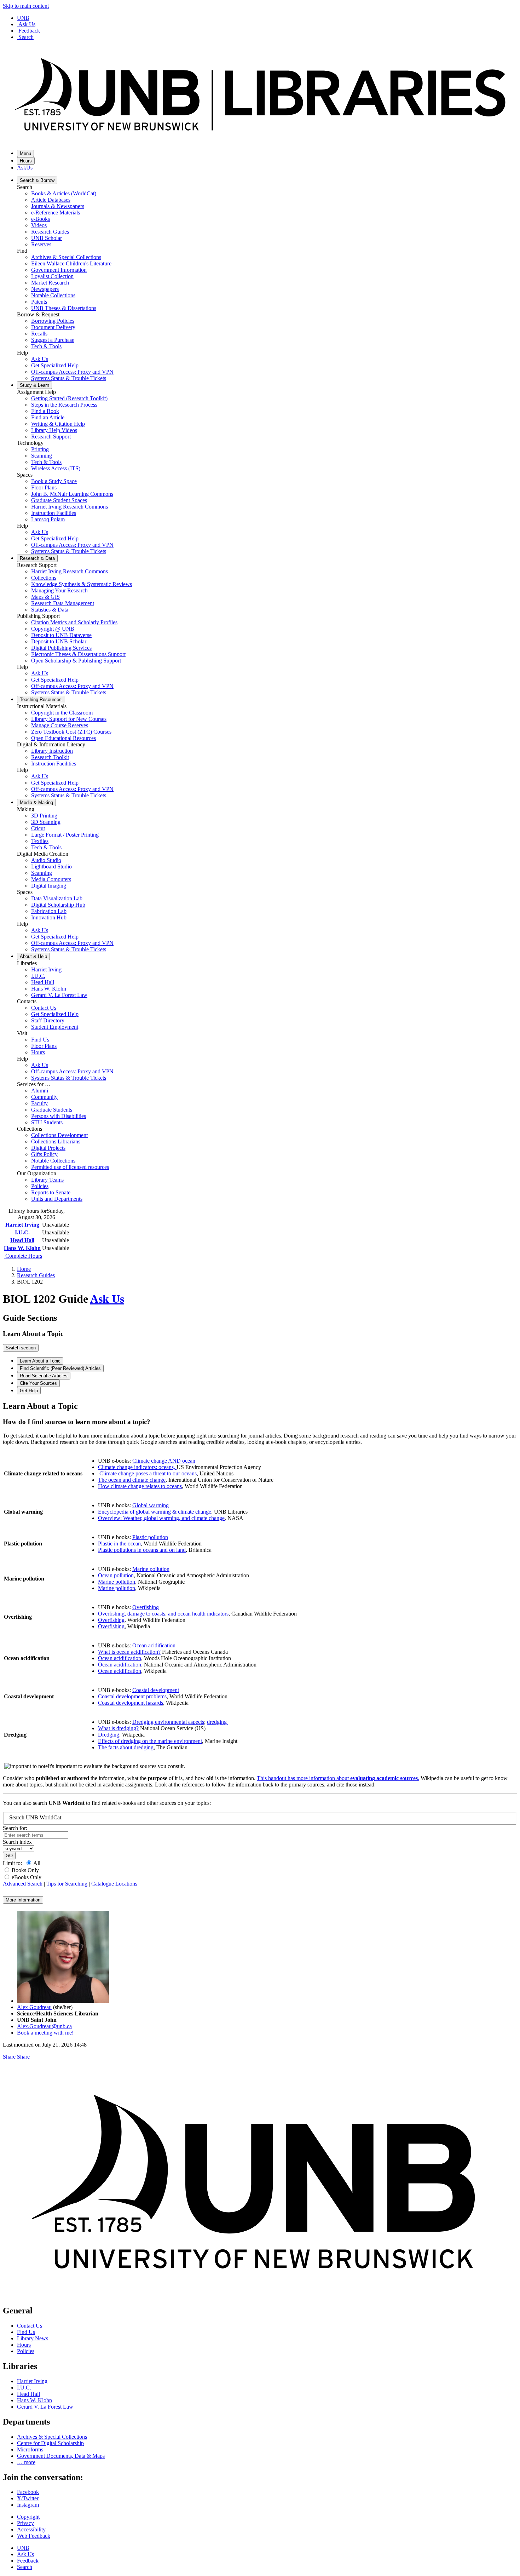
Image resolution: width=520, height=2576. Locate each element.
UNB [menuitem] (23, 2548)
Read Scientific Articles (44, 1376)
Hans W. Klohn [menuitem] (49, 989)
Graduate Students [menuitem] (52, 1110)
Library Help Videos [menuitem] (54, 430)
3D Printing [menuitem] (44, 816)
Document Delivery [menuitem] (53, 327)
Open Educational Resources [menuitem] (63, 738)
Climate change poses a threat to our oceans (148, 1473)
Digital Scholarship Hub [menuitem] (58, 905)
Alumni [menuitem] (40, 1091)
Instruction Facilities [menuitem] (54, 513)
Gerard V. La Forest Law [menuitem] (59, 995)
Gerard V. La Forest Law (45, 2407)
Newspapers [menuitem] (45, 289)
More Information (23, 1900)
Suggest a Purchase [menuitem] (53, 340)
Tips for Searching (68, 1884)
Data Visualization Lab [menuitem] (57, 898)
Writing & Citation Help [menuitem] (58, 424)
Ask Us (27, 24)
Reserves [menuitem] (41, 244)
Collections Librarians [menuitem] (56, 1141)
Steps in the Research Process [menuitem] (64, 405)
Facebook (28, 2492)
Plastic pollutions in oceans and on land (142, 1550)
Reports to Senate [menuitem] (51, 1192)
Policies (26, 2351)
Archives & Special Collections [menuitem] (66, 257)
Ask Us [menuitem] (40, 359)
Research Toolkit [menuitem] (50, 757)
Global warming (151, 1505)
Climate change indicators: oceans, (137, 1467)
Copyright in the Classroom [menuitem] (62, 713)
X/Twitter (28, 2498)
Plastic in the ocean (119, 1544)
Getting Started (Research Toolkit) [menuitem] (69, 398)
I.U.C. (22, 1232)
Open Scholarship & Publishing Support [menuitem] (76, 661)
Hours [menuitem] (38, 1052)
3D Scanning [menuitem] (46, 822)
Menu (25, 153)
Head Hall (22, 1240)
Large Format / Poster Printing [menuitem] (65, 835)
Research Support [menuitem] (51, 437)
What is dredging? (118, 1728)
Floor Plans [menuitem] (44, 487)
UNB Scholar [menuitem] (47, 238)
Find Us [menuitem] (40, 1040)
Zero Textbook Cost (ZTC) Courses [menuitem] (71, 732)
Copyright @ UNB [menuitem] (53, 629)
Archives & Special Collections (52, 2437)
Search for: (15, 1828)
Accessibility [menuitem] (31, 2529)
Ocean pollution (116, 1575)
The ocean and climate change (132, 1480)
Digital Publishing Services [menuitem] (61, 648)
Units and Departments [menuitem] (57, 1199)
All (37, 1863)
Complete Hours (23, 1256)
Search (26, 37)
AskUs (25, 168)
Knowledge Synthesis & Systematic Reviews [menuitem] (82, 584)
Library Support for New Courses (69, 719)
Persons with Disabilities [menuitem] (59, 1116)
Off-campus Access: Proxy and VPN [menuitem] (72, 372)
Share (9, 2057)
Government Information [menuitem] (59, 270)
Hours (26, 161)
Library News (33, 2338)
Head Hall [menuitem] (43, 982)
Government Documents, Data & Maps (61, 2456)
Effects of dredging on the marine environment (150, 1741)
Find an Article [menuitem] (48, 417)
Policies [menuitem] (40, 1186)
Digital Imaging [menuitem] (49, 886)
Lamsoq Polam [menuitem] (48, 519)
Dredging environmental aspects (168, 1722)
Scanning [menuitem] (42, 456)
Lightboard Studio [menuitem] (51, 867)
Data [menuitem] (37, 558)
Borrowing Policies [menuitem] (53, 321)
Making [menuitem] (36, 802)
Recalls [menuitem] (39, 334)
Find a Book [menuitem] (45, 411)
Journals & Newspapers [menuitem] (58, 206)
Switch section (21, 1348)
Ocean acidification (154, 1645)
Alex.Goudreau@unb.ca (44, 2026)
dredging (218, 1722)
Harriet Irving (22, 1225)
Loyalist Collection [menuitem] (52, 276)
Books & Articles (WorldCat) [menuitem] (64, 193)
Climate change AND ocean (164, 1461)
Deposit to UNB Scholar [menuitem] (59, 641)
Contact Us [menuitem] (44, 1008)
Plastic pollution (150, 1537)
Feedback (29, 31)
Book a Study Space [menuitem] (54, 481)
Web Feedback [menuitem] (34, 2536)
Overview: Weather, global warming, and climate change (161, 1518)
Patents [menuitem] (39, 302)
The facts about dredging (126, 1747)
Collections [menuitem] (44, 578)
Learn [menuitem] (34, 385)
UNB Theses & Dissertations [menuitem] (64, 308)
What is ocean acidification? (129, 1652)
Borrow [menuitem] (37, 180)
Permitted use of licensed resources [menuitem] (70, 1167)
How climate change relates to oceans (140, 1486)
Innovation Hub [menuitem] (49, 917)
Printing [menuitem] (40, 449)
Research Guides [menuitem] (50, 232)
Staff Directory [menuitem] (48, 1020)
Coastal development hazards (131, 1703)
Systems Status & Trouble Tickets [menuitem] (69, 378)
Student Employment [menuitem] (55, 1027)
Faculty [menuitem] (39, 1103)
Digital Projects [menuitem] (48, 1148)
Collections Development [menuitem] (59, 1135)
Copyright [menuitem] (28, 2517)
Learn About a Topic (40, 1361)
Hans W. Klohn (22, 1248)
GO (9, 1856)
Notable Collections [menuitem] (53, 295)
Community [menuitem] (44, 1097)
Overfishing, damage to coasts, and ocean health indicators (163, 1614)
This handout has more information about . (338, 1778)
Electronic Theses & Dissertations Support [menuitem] (78, 654)
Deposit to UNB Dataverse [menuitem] (61, 635)
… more (26, 2462)
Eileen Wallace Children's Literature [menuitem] (71, 263)
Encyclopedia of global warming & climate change (155, 1512)
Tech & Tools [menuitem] (46, 346)
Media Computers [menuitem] (51, 879)
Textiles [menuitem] (40, 841)
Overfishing (146, 1607)
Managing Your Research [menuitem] (59, 590)
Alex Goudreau (34, 2007)
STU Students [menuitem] (47, 1122)
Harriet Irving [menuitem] (46, 969)
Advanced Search (23, 1884)
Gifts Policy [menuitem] (44, 1154)
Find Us (26, 2332)
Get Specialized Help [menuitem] (55, 365)
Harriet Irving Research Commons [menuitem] (70, 507)
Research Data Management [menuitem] (63, 603)
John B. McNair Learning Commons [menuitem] (72, 494)
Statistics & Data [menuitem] (50, 610)
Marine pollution (151, 1569)
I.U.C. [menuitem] (38, 976)
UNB (23, 18)
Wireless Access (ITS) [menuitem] (56, 468)
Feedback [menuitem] (28, 2561)
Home (24, 1269)
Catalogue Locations (114, 1884)
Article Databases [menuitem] (51, 200)
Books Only (25, 1870)
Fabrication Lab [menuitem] (49, 911)
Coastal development (156, 1690)
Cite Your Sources (38, 1383)
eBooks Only (27, 1877)
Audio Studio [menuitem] (46, 860)
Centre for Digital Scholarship (50, 2443)
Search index (17, 1842)
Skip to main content (26, 6)
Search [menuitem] (25, 2567)
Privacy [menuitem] (25, 2523)
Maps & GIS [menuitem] (45, 597)
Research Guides (36, 1275)
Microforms (30, 2449)
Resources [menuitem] (41, 699)
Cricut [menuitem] (38, 828)
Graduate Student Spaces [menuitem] (59, 500)
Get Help (29, 1391)
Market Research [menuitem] (50, 283)
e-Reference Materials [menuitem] (56, 213)
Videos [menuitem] (39, 225)
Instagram (28, 2505)
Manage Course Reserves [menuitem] (60, 725)
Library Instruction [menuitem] (52, 751)
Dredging (109, 1735)
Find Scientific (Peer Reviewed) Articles (60, 1368)
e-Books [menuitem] (41, 219)
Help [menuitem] (33, 956)
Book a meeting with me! (45, 2033)
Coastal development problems (132, 1696)
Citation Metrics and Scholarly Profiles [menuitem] (74, 622)
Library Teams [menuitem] (47, 1180)
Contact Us (30, 2326)
